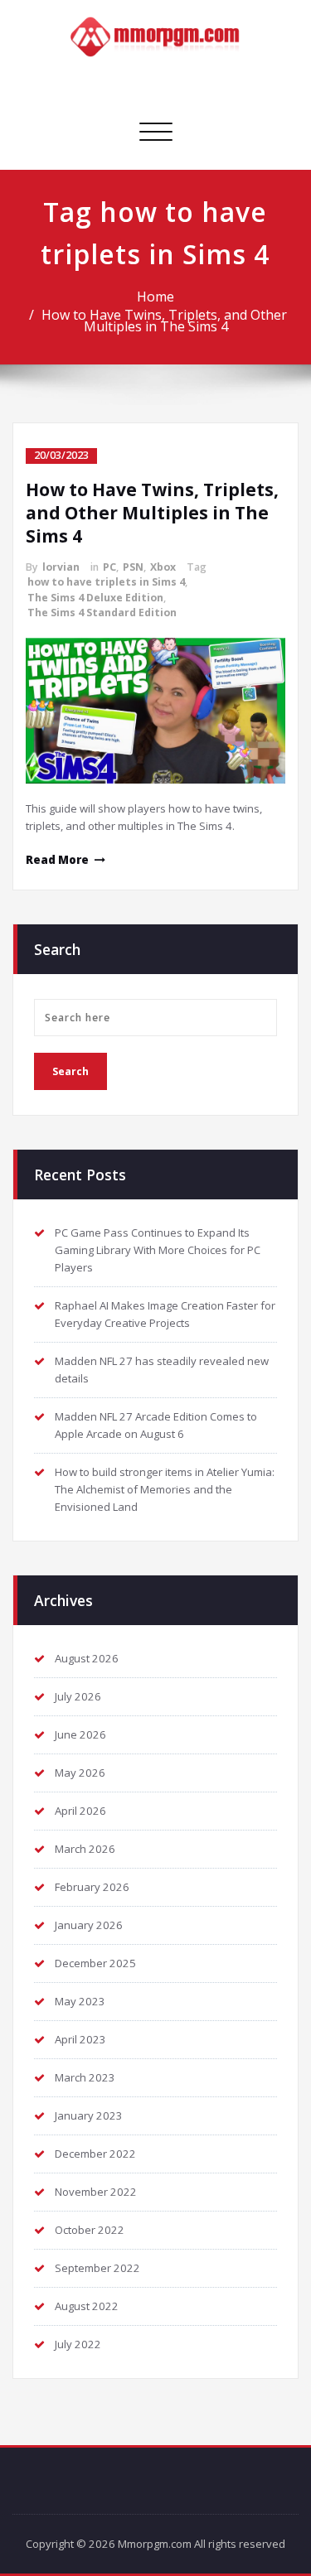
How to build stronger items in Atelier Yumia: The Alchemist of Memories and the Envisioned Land (165, 1489)
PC (109, 567)
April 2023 (80, 2039)
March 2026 (85, 1849)
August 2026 (87, 1658)
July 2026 (78, 1696)
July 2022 (78, 2344)
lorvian (61, 567)
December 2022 (95, 2154)
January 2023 (89, 2115)
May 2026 (80, 1773)
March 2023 (85, 2077)
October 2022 (90, 2230)
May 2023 (80, 2001)
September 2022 (97, 2268)
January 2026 (89, 1925)
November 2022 (96, 2192)
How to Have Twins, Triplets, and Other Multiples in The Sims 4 (164, 321)
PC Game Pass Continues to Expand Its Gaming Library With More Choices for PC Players (158, 1250)
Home (155, 297)
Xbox (163, 567)
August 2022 (87, 2306)
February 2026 (92, 1887)
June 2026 (80, 1734)
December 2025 (95, 1963)
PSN (133, 567)
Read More (57, 860)
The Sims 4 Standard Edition (102, 613)
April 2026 (80, 1811)
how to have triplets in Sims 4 (106, 582)
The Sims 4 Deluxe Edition (95, 598)
